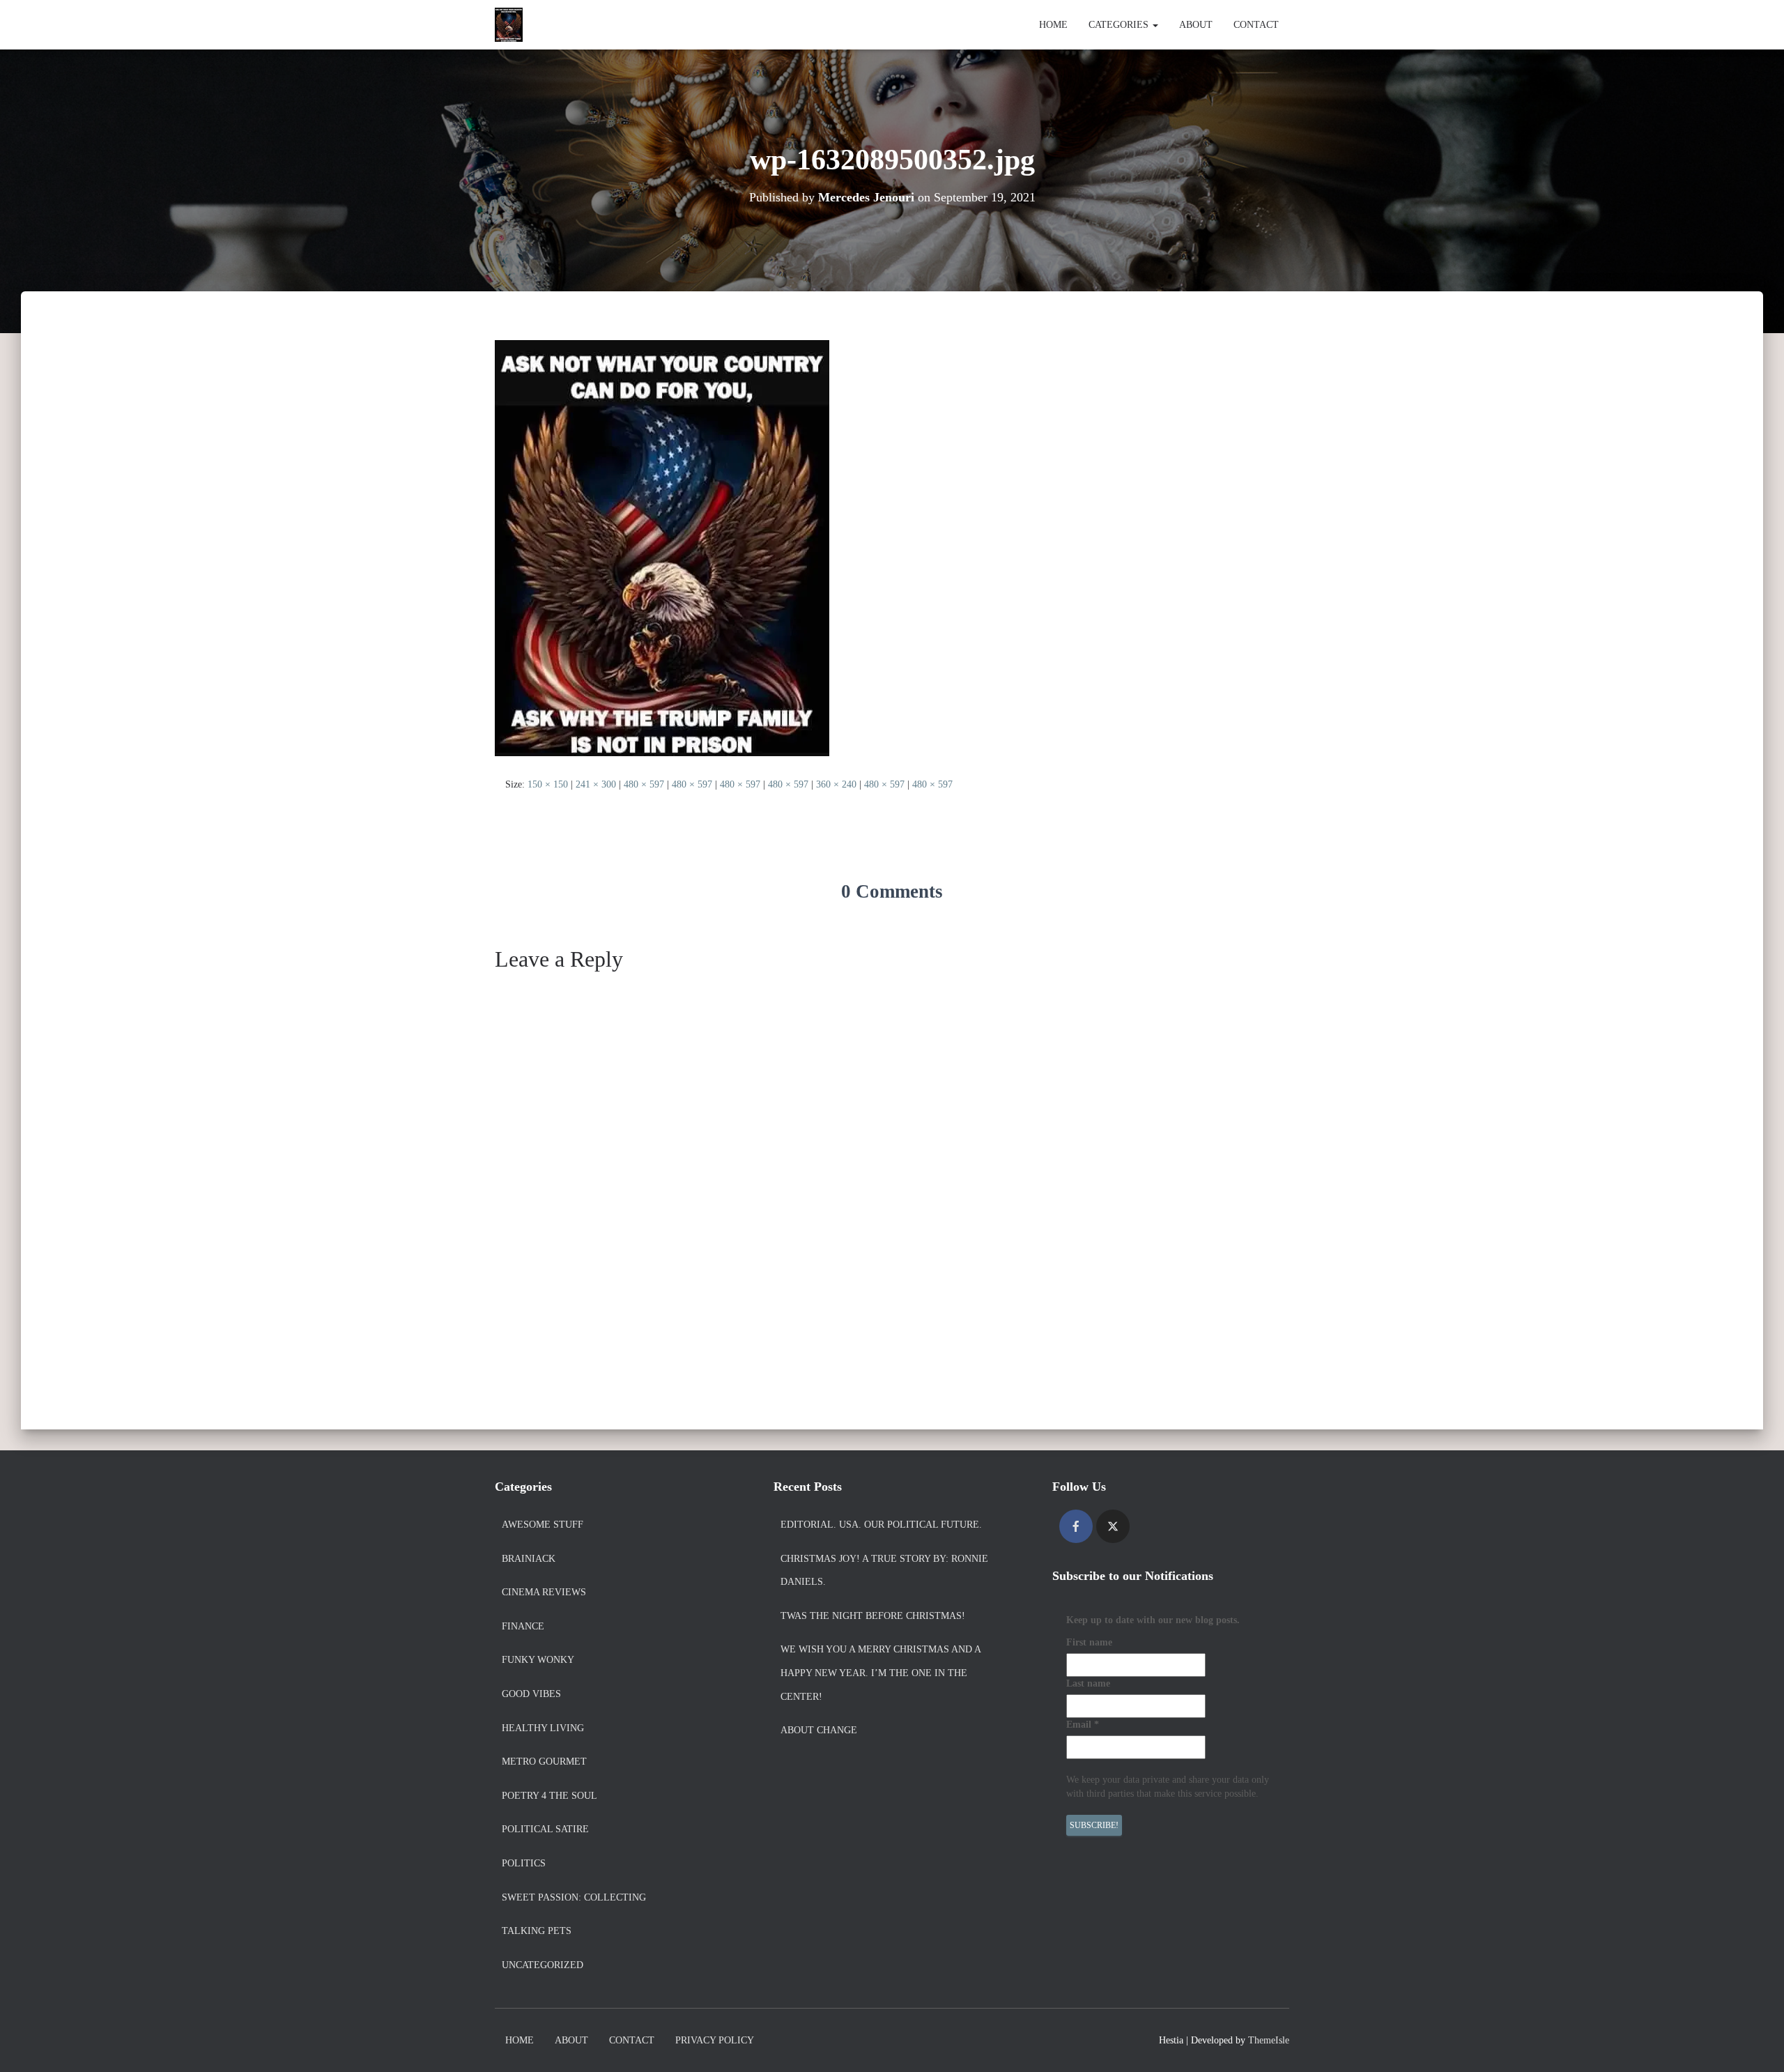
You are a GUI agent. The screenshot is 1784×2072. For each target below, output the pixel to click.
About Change (819, 1730)
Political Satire (545, 1829)
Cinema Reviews (544, 1592)
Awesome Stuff (543, 1525)
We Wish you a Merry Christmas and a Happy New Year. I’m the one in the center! (881, 1673)
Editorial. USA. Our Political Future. (881, 1525)
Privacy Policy (715, 2040)
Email (1083, 1725)
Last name (1088, 1683)
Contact (1256, 25)
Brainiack (529, 1559)
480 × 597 (644, 784)
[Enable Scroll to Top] (1756, 2044)
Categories (1120, 25)
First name (1089, 1642)
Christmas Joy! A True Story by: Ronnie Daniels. (884, 1571)
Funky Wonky (538, 1660)
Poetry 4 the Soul (549, 1796)
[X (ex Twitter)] (1113, 1526)
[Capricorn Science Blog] (509, 25)
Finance (523, 1626)
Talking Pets (537, 1931)
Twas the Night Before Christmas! (873, 1616)
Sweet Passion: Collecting (574, 1897)
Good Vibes (531, 1694)
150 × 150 (548, 784)
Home (1053, 25)
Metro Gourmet (544, 1762)
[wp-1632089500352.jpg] (662, 547)
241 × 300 (596, 784)
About (1196, 25)
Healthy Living (543, 1728)
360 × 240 (836, 784)
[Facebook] (1076, 1526)
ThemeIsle (1269, 2040)
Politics (524, 1863)
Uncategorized (543, 1965)
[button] (1155, 25)
